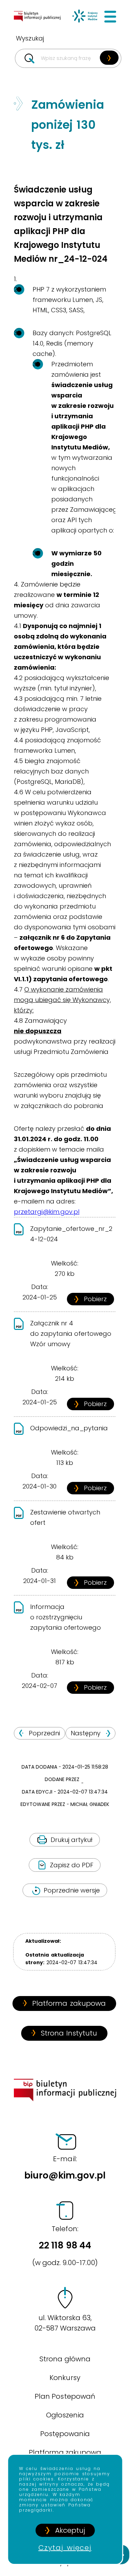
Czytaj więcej (65, 2548)
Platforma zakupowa (69, 2003)
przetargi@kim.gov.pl (47, 1212)
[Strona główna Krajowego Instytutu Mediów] (85, 17)
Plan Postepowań (65, 2396)
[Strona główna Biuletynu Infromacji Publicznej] (40, 25)
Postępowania (65, 2434)
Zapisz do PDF (72, 1865)
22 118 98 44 (65, 2246)
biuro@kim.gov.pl (65, 2168)
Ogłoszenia (65, 2415)
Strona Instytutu (69, 2033)
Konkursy (65, 2378)
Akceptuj (70, 2530)
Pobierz (95, 1299)
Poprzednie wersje (72, 1890)
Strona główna (65, 2359)
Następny (86, 1733)
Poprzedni (44, 1733)
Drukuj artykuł (72, 1840)
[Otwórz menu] (110, 17)
